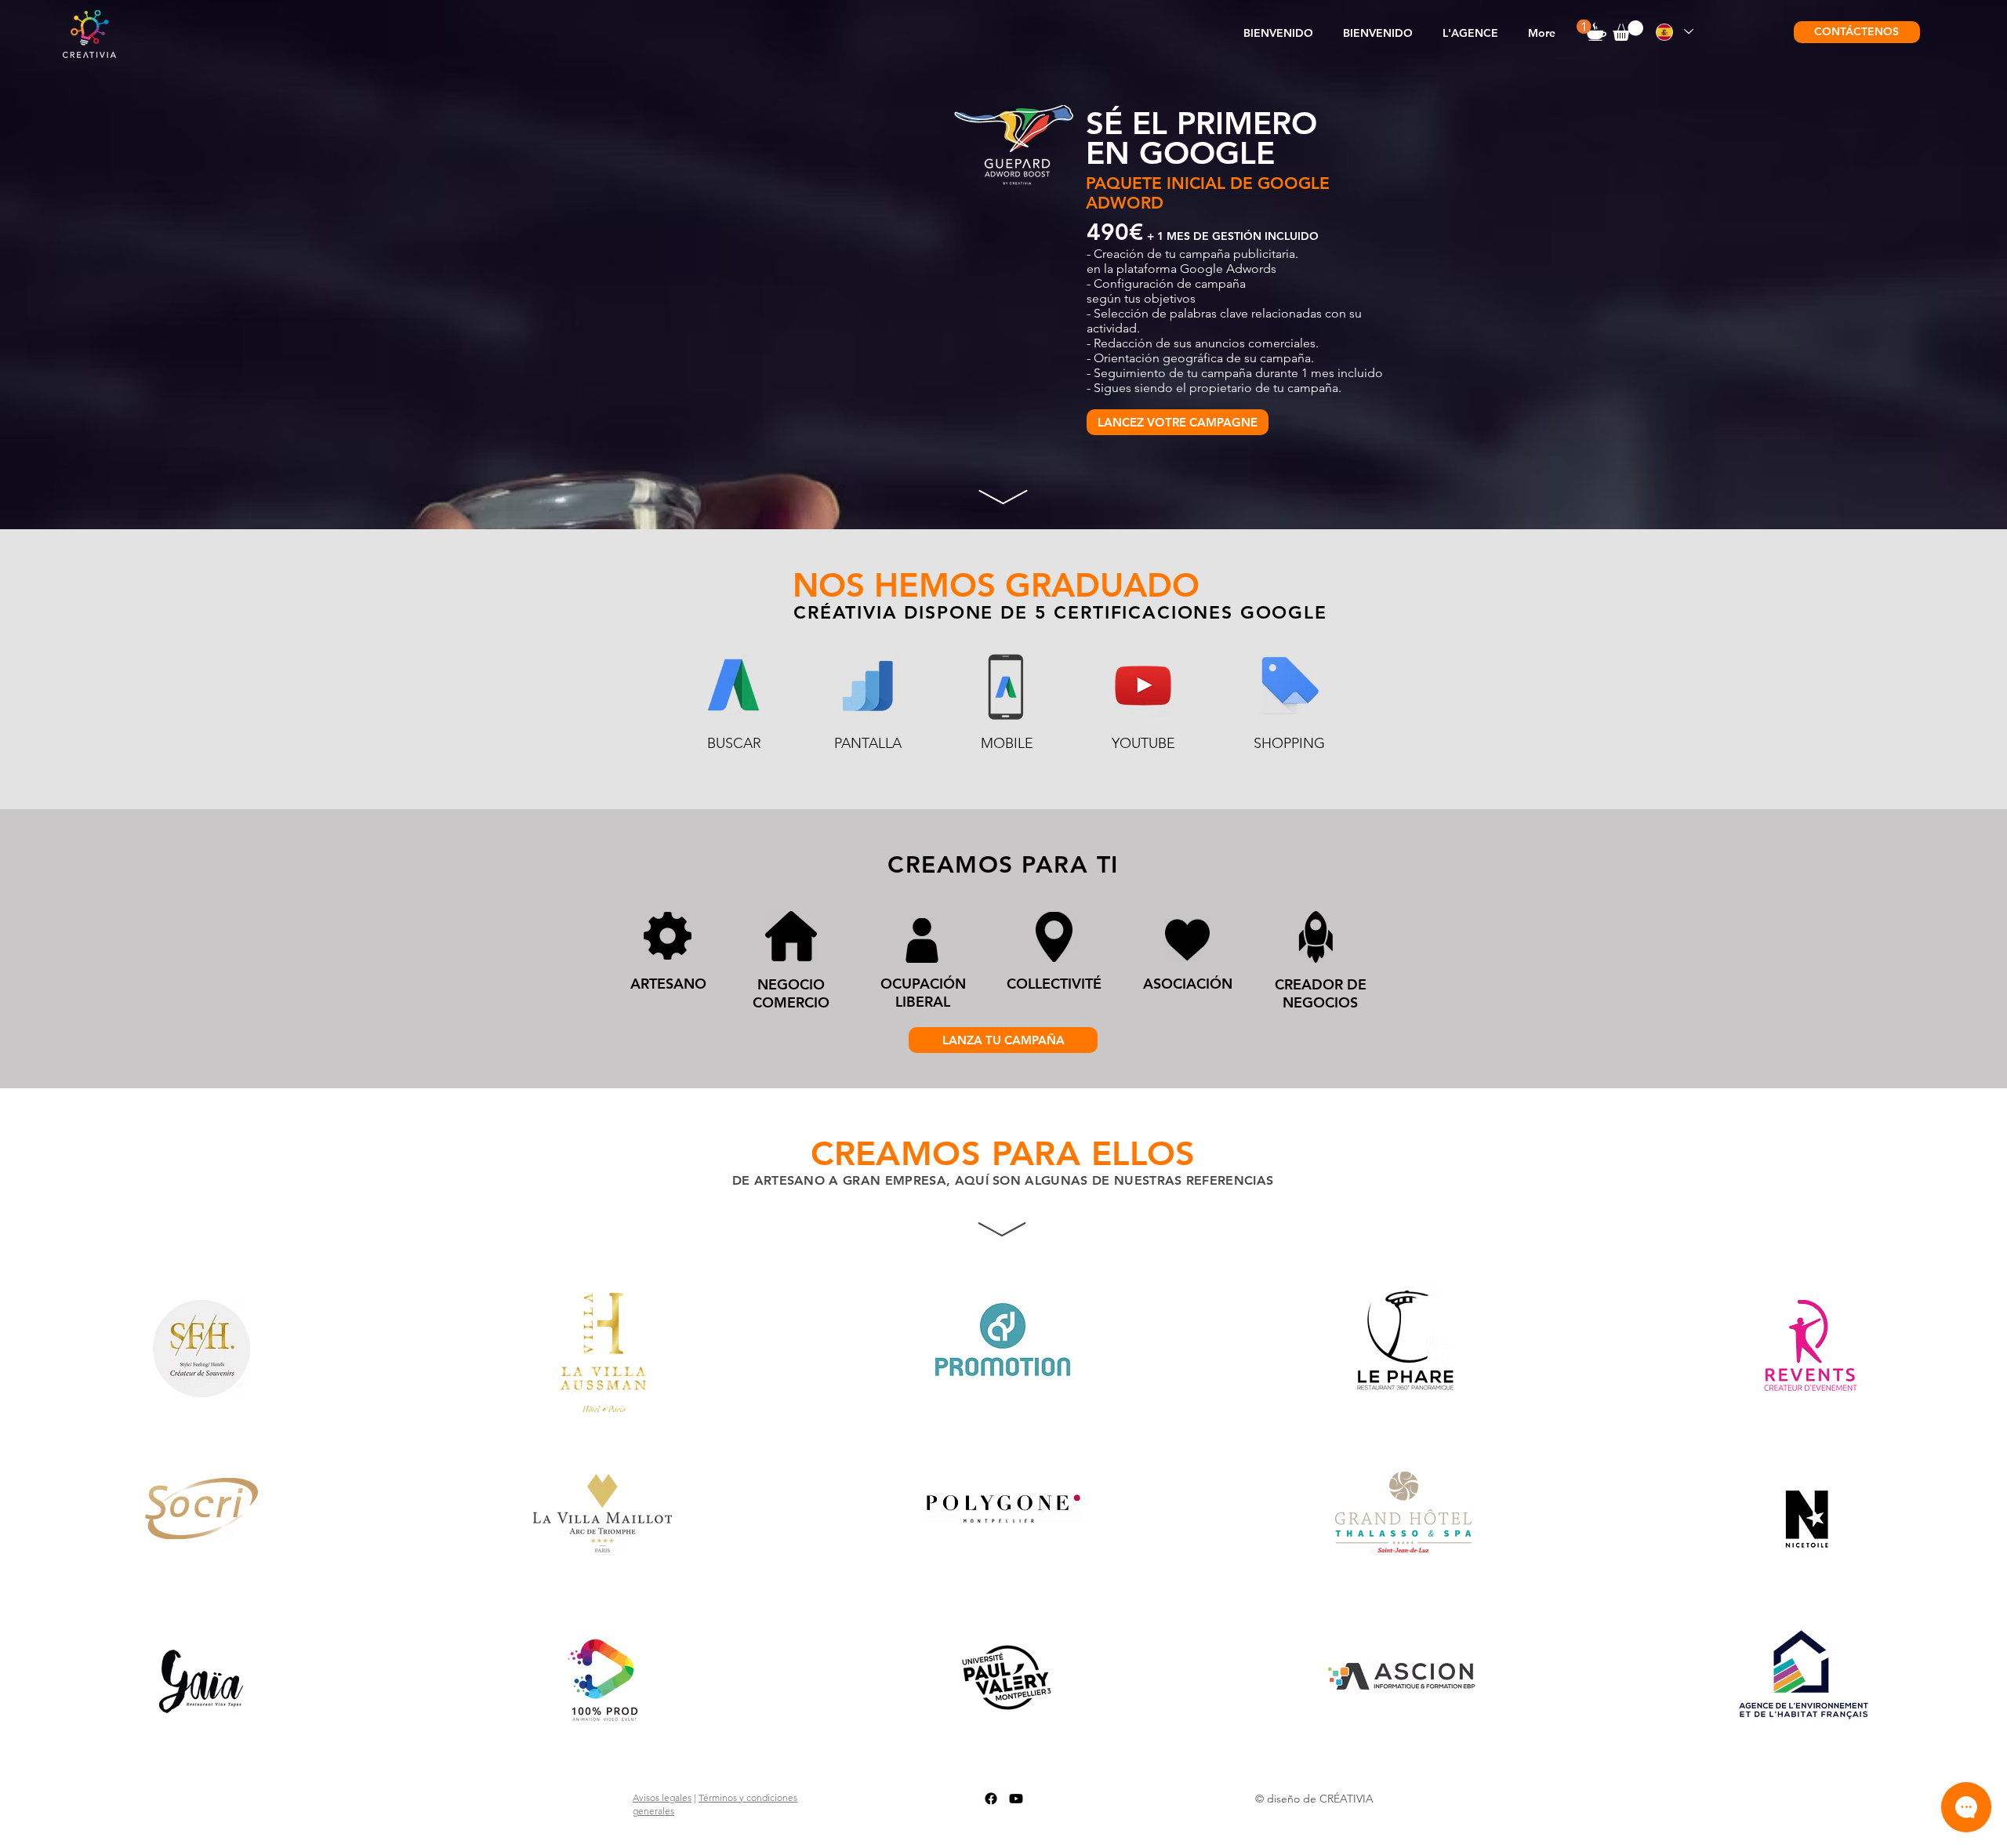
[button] (1470, 33)
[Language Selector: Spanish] (1674, 32)
